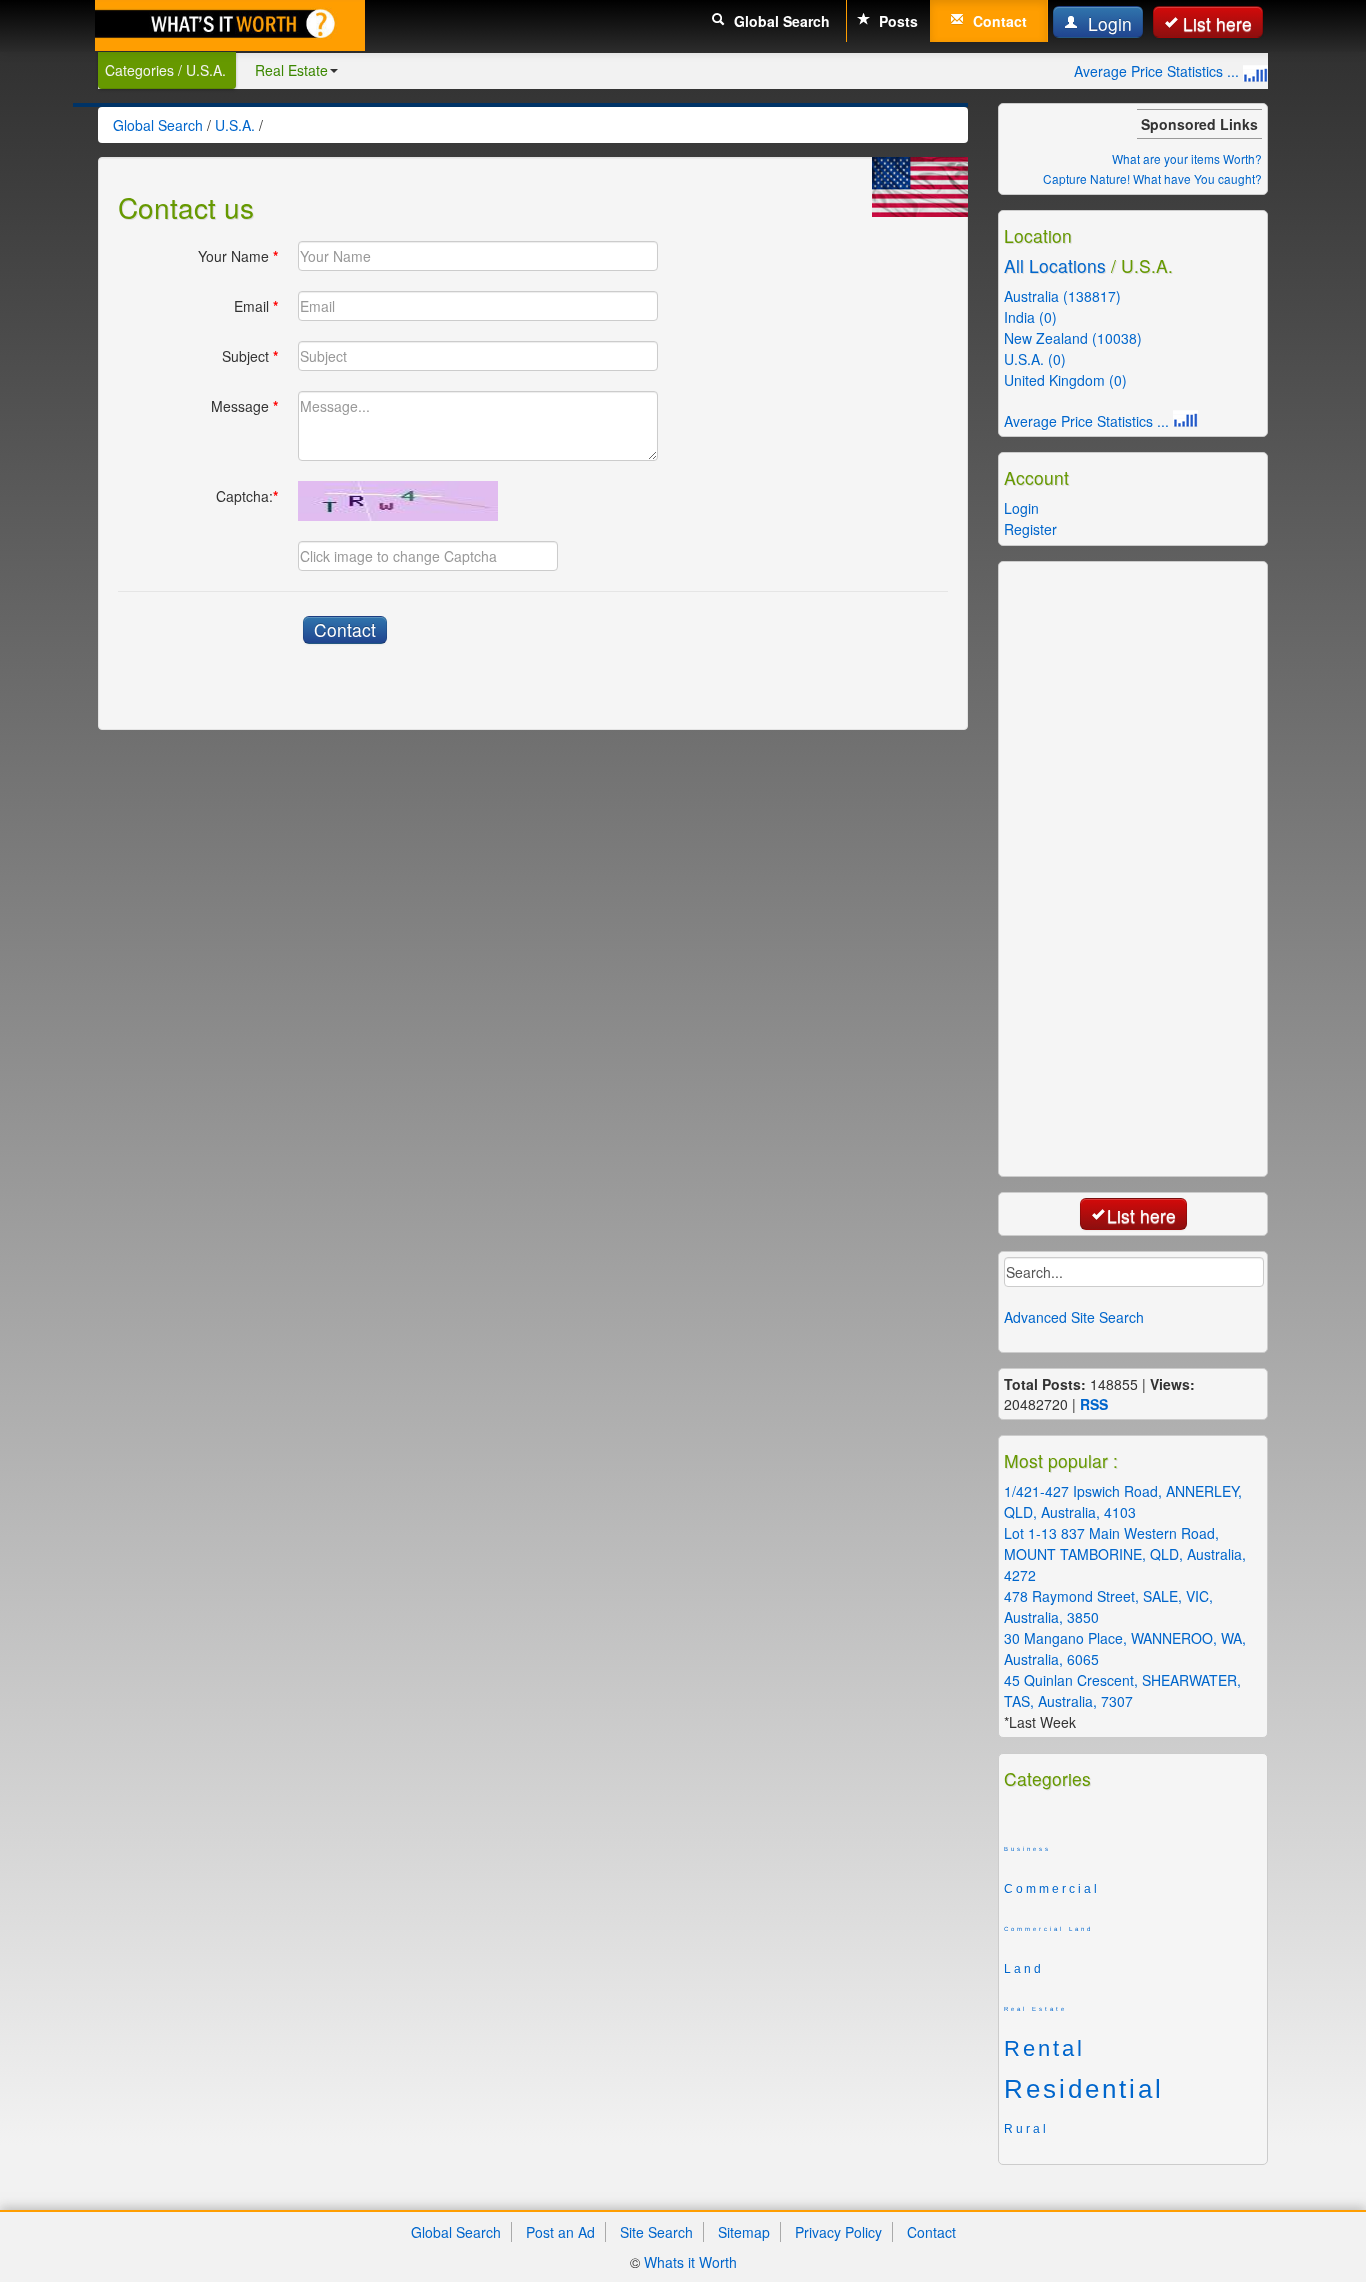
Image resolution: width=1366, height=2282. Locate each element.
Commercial (1052, 1889)
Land (1024, 1969)
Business (1027, 1849)
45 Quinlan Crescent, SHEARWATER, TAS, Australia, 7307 (1122, 1690)
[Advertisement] (1159, 867)
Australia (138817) (1062, 296)
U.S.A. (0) (1035, 359)
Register (1030, 529)
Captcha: (247, 496)
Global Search (780, 21)
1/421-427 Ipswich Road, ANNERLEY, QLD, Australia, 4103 (1123, 1501)
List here (1217, 23)
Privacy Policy (838, 2232)
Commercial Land (1048, 1929)
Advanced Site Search (1074, 1317)
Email (256, 306)
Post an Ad (560, 2232)
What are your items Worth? (1187, 158)
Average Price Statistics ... (1158, 71)
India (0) (1030, 317)
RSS (1094, 1404)
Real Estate (291, 70)
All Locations (1055, 265)
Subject (250, 356)
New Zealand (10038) (1073, 338)
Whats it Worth (690, 2262)
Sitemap (744, 2232)
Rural (1026, 2129)
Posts (896, 21)
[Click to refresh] (398, 501)
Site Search (656, 2232)
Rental (1044, 2049)
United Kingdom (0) (1065, 380)
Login (1107, 23)
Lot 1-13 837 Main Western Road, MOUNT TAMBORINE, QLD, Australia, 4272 (1125, 1554)
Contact (998, 21)
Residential (1084, 2089)
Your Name (238, 256)
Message (244, 406)
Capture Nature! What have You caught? (1152, 178)
